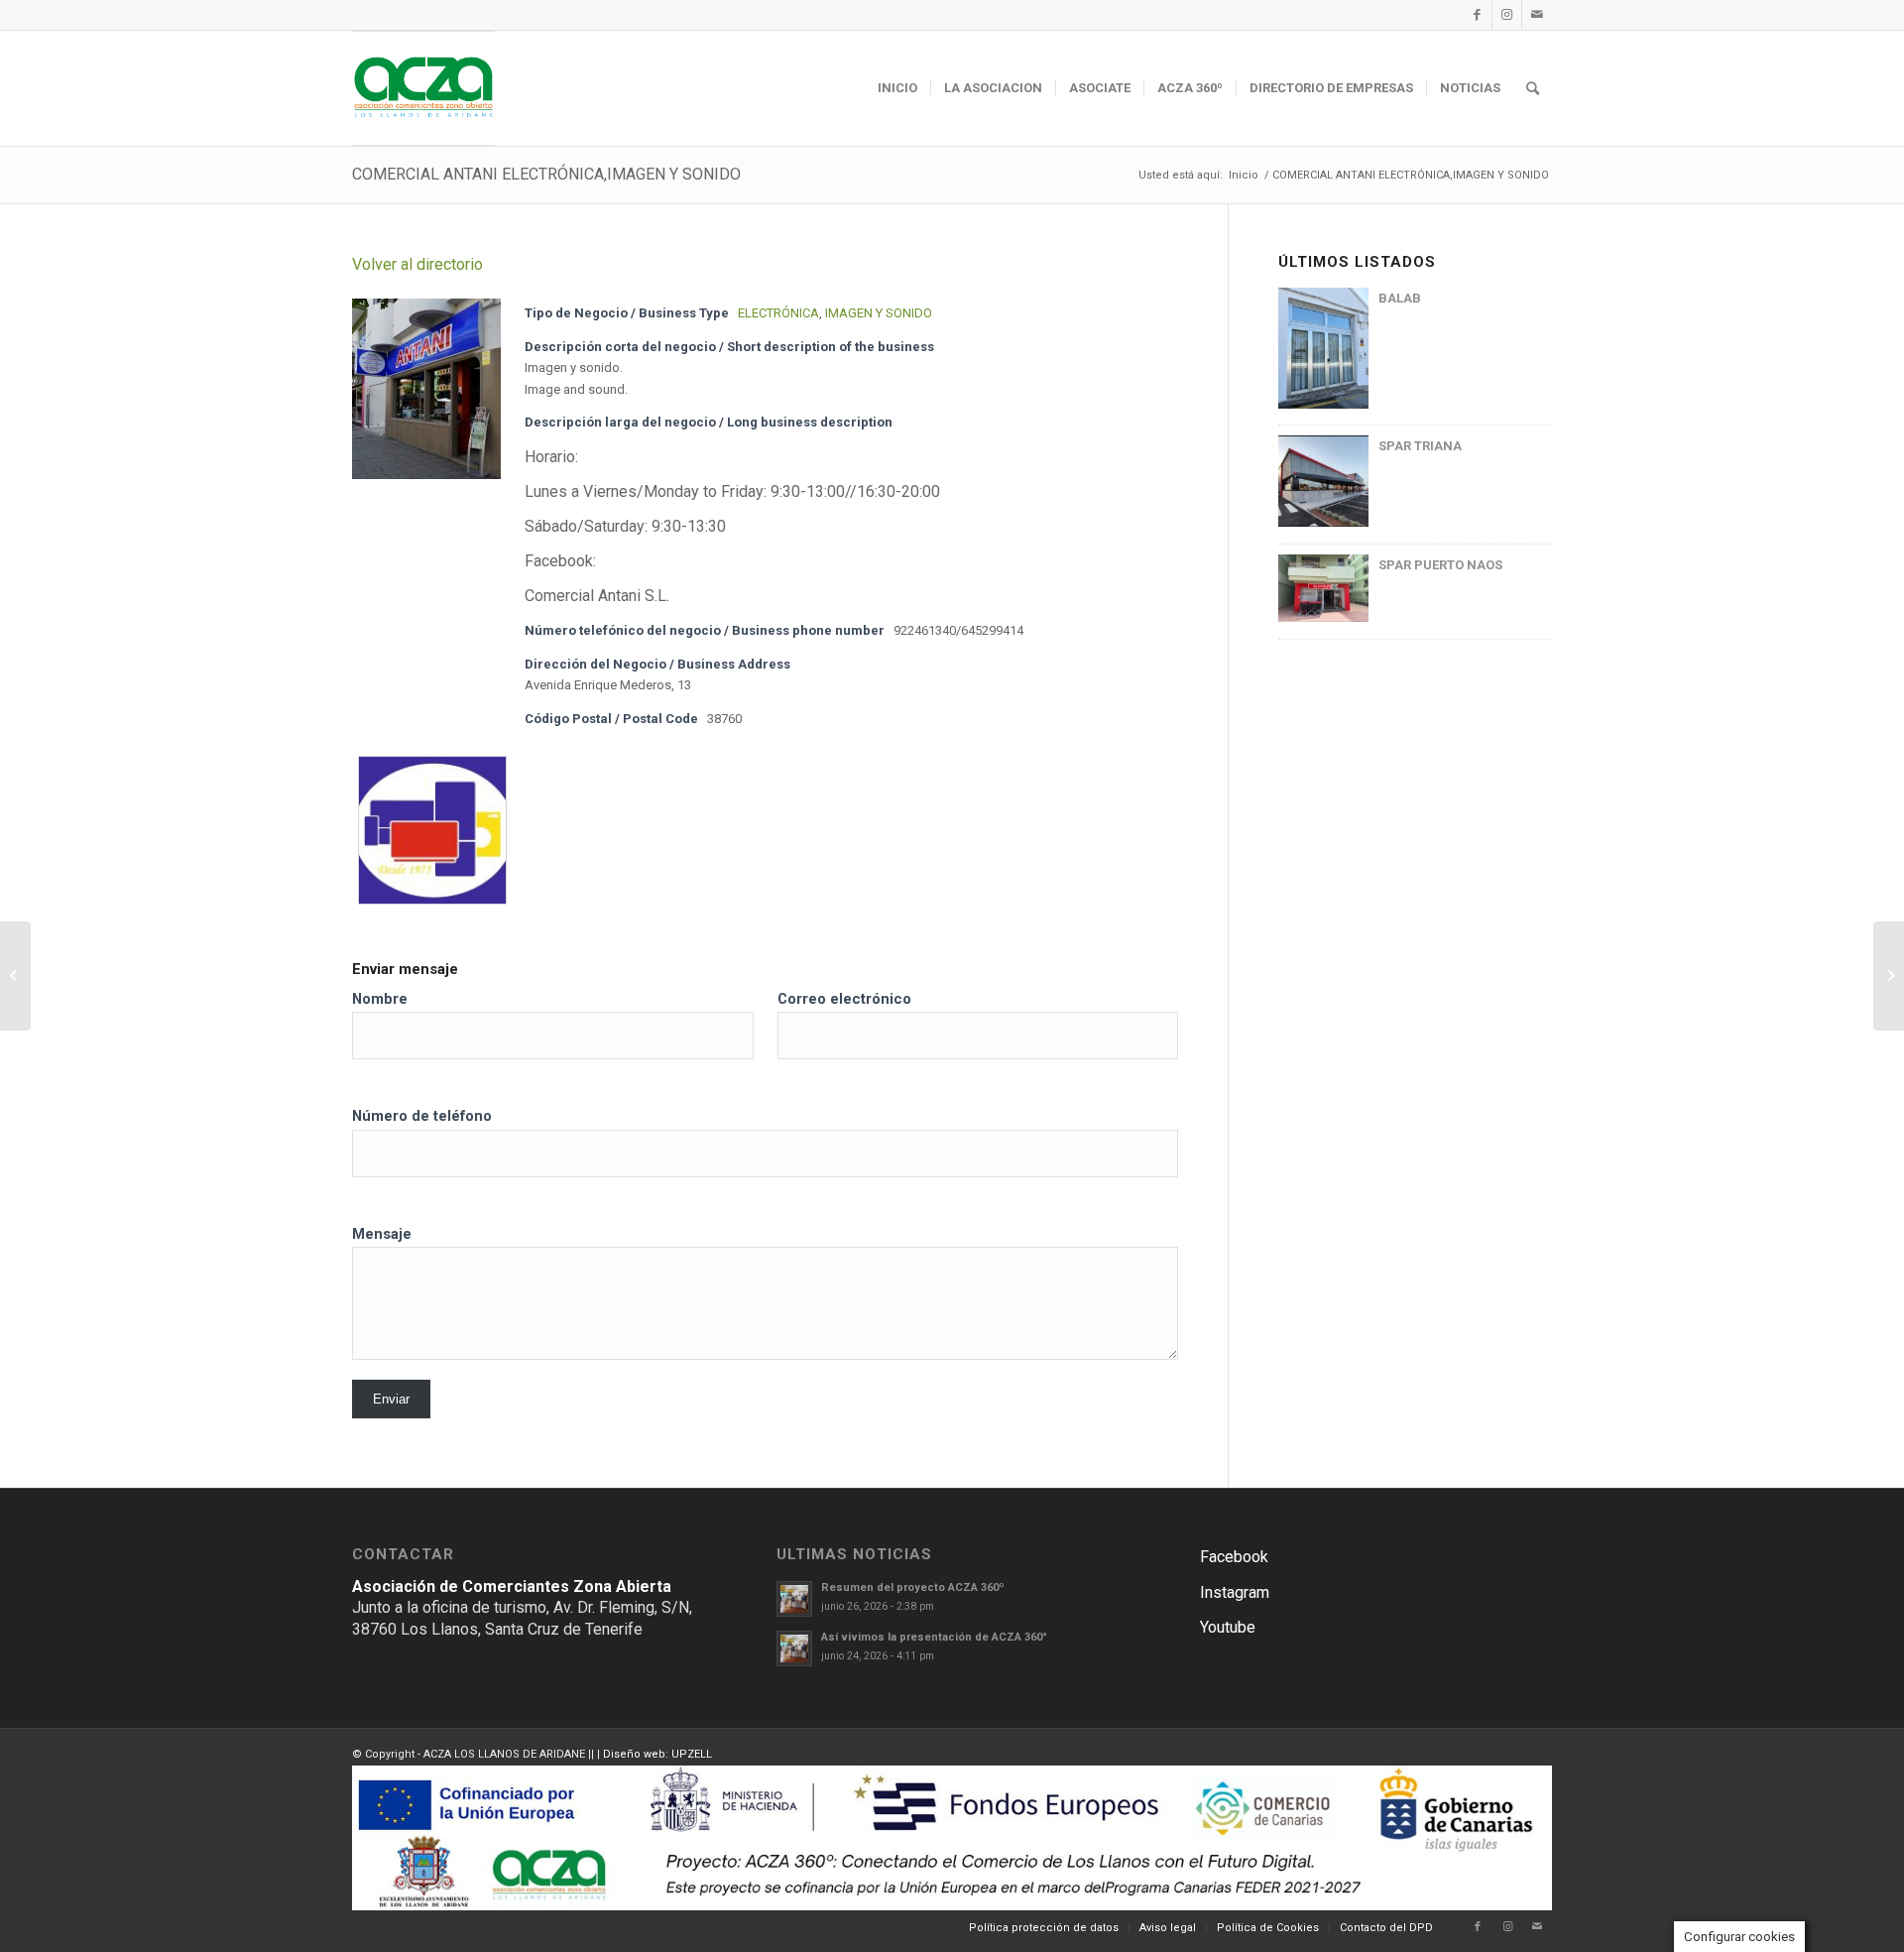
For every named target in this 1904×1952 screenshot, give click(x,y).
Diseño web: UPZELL (657, 1754)
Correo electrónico (844, 999)
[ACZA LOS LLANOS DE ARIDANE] (423, 88)
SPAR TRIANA (1420, 446)
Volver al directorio (417, 264)
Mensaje (382, 1234)
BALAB (1400, 298)
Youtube (1228, 1627)
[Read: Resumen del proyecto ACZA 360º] (794, 1599)
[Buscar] (1533, 88)
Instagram (1235, 1592)
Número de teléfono (422, 1116)
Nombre (380, 999)
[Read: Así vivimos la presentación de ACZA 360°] (794, 1648)
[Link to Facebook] (1477, 15)
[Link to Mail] (1537, 15)
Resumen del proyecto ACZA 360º (913, 1587)
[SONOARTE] (15, 976)
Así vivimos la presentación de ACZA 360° (934, 1637)
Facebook (1234, 1557)
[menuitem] (897, 88)
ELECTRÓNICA (778, 313)
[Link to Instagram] (1507, 15)
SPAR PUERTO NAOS (1440, 565)
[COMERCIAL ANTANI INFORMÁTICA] (1889, 976)
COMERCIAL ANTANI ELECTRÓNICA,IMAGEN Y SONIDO (546, 174)
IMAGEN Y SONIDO (879, 313)
